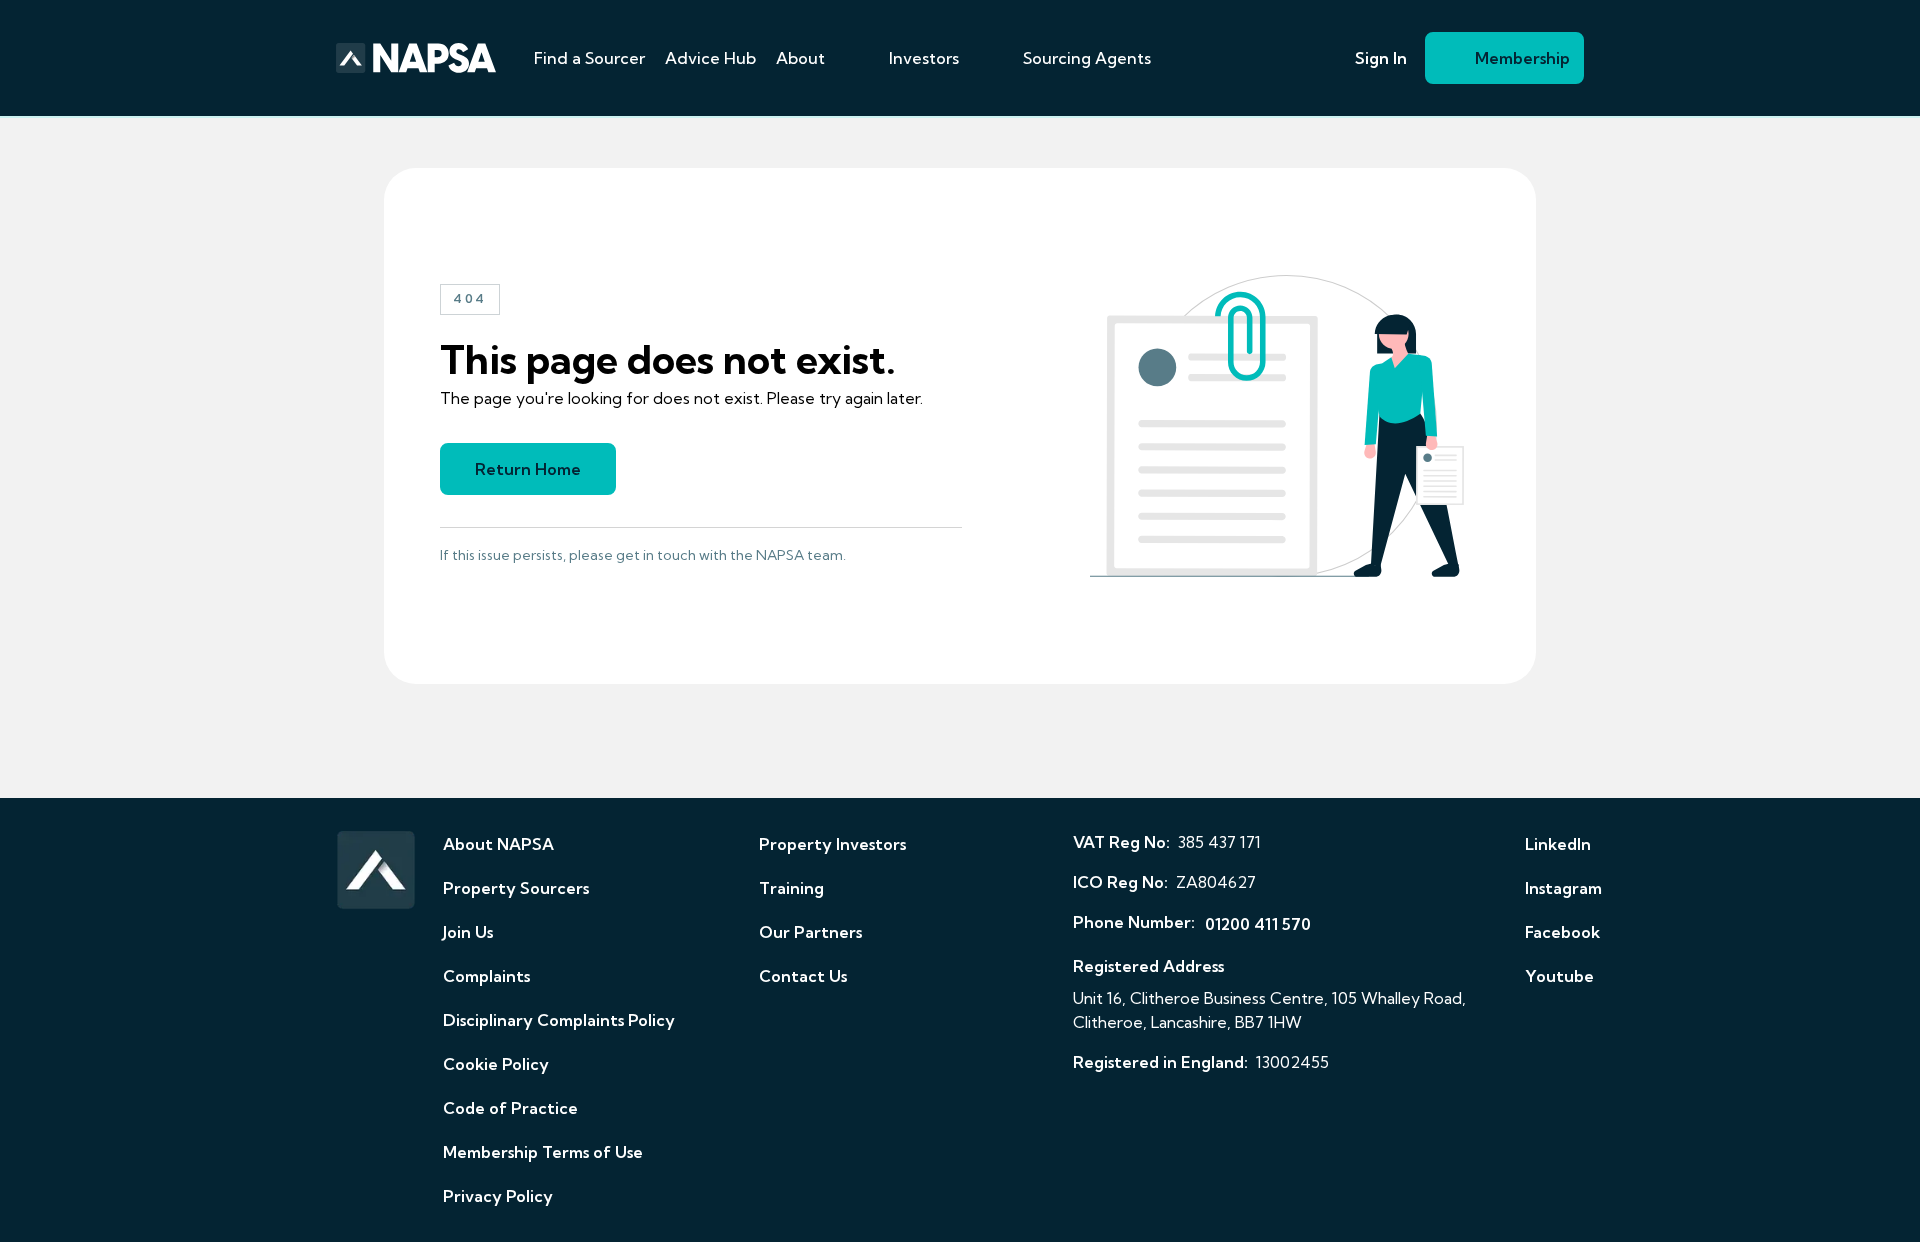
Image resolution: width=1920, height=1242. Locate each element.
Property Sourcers (516, 888)
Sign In (1381, 58)
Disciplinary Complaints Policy (559, 1020)
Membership (1522, 58)
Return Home (528, 469)
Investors (924, 58)
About (800, 58)
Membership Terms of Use (543, 1152)
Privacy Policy (498, 1196)
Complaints (486, 976)
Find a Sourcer (589, 58)
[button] (849, 58)
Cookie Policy (496, 1064)
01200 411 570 (1258, 924)
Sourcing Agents (1087, 58)
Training (791, 888)
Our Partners (810, 932)
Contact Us (803, 976)
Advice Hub (710, 58)
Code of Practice (510, 1108)
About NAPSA (498, 844)
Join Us (468, 932)
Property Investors (832, 844)
